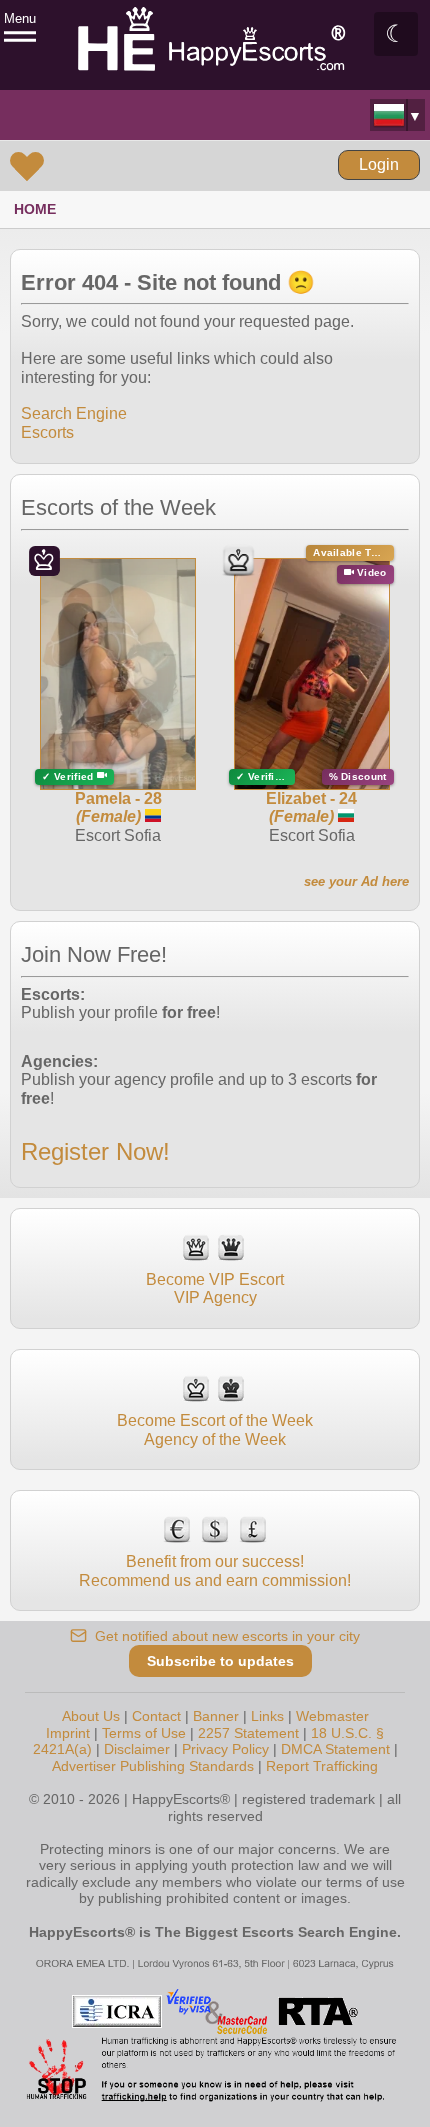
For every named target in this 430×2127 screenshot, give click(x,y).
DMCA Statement (335, 1749)
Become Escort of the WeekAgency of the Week (215, 1429)
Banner (216, 1716)
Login (379, 164)
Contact (156, 1716)
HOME (35, 209)
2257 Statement (248, 1733)
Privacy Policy (225, 1749)
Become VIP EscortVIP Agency (215, 1288)
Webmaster (332, 1716)
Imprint (68, 1733)
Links (267, 1716)
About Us (91, 1716)
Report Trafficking (322, 1766)
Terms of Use (144, 1733)
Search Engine (74, 413)
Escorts (47, 432)
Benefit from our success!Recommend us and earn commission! (215, 1570)
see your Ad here (356, 881)
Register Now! (95, 1151)
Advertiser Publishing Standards (153, 1766)
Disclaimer (137, 1749)
